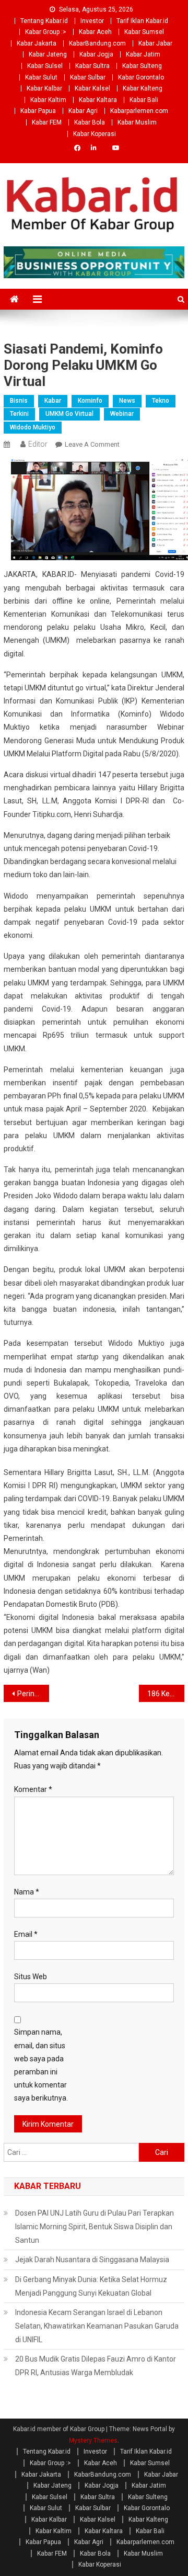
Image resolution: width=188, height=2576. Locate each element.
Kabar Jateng (48, 54)
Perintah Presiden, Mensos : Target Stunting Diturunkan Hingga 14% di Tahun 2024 (33, 1694)
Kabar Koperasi (95, 134)
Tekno (161, 401)
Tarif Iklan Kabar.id (142, 21)
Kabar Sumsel (144, 32)
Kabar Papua (38, 111)
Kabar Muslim (137, 122)
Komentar (33, 1789)
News (127, 401)
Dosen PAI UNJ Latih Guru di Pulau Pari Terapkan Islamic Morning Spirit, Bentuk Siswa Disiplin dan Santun (95, 2227)
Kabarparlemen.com (139, 111)
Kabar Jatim (143, 54)
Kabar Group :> (46, 32)
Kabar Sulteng (142, 66)
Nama (27, 1892)
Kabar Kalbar (44, 88)
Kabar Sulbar (88, 77)
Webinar (122, 414)
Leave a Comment (92, 444)
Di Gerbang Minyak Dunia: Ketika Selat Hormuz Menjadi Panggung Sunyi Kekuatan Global (91, 2286)
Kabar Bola (90, 122)
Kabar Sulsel (45, 66)
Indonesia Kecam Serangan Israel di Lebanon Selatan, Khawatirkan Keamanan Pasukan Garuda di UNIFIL (97, 2326)
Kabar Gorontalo (141, 77)
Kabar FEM (47, 122)
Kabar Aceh (95, 32)
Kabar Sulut (41, 77)
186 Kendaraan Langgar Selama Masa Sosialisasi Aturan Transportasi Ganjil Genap (166, 1694)
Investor (92, 21)
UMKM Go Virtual (69, 414)
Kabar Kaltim (48, 100)
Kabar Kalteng (143, 88)
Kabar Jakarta (37, 43)
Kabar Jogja (96, 54)
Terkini (19, 414)
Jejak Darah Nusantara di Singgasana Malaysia (92, 2260)
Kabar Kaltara (98, 100)
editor (38, 444)
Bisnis (19, 401)
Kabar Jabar (155, 43)
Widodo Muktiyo (33, 427)
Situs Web (31, 1977)
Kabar (53, 401)
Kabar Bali (144, 100)
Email (26, 1934)
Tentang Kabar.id (44, 21)
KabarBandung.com (97, 43)
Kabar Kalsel (92, 88)
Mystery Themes (93, 2441)
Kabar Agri (83, 111)
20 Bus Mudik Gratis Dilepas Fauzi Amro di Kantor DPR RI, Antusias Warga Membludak (96, 2366)
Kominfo (90, 401)
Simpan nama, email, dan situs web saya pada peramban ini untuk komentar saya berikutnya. (41, 2065)
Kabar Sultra (92, 66)
